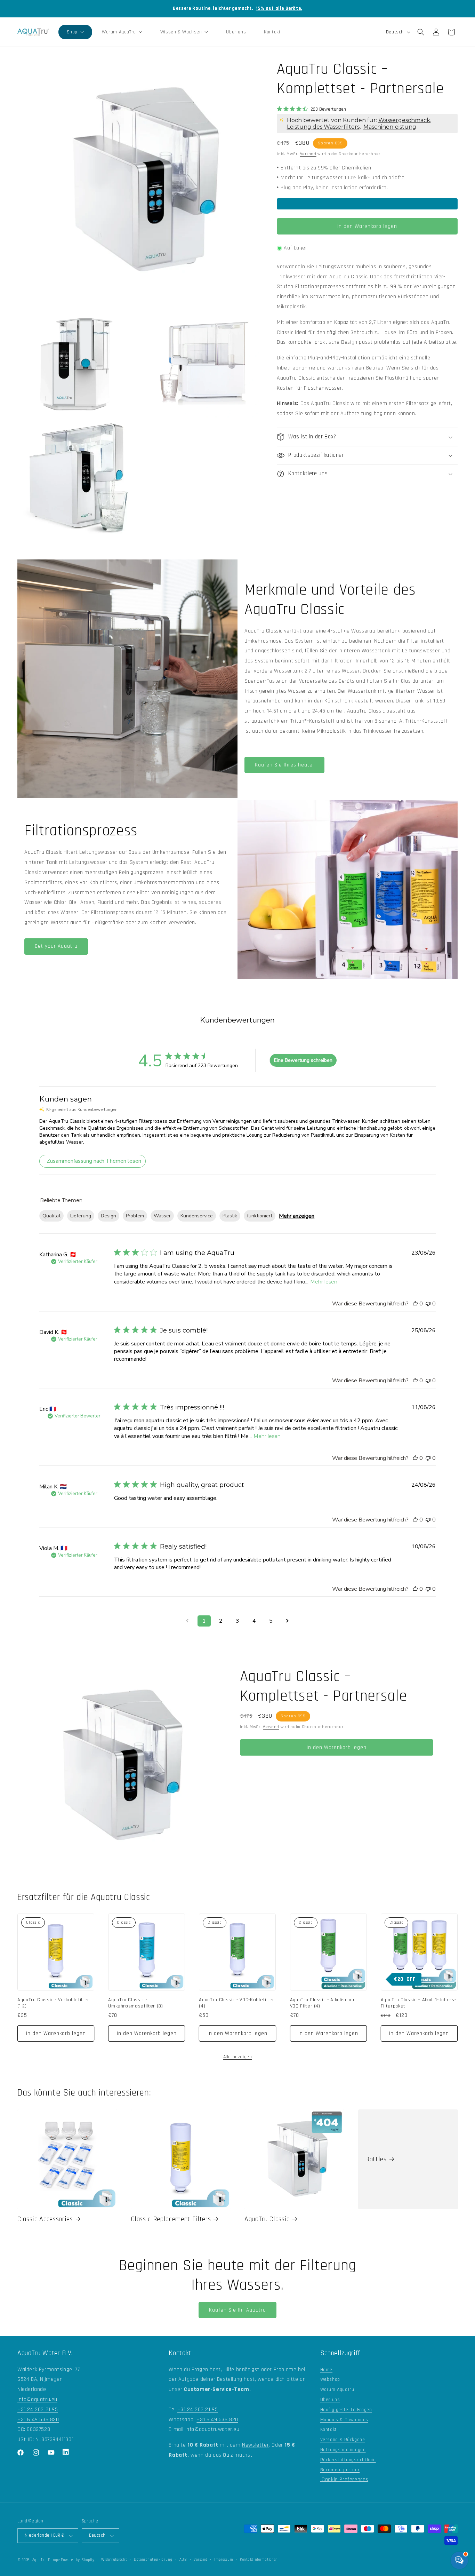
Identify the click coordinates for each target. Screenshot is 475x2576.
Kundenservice (197, 1216)
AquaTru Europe (46, 2560)
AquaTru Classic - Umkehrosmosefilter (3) (136, 2003)
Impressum (224, 2560)
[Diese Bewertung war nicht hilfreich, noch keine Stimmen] (428, 1304)
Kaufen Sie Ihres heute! (284, 765)
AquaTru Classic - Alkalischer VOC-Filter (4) (323, 2003)
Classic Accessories (45, 2219)
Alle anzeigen (238, 2057)
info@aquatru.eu (37, 2399)
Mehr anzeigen (297, 1216)
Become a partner (340, 2470)
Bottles (376, 2159)
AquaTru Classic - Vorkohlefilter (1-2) (53, 2003)
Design (108, 1216)
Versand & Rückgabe (343, 2440)
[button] (75, 32)
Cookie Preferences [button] (344, 2479)
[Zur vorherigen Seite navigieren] (187, 1621)
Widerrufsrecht (114, 2560)
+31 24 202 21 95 (38, 2410)
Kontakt (329, 2430)
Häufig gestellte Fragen (346, 2410)
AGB (183, 2560)
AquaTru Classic (267, 2219)
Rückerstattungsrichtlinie (348, 2460)
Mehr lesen (324, 1282)
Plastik (230, 1216)
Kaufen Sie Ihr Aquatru (237, 2310)
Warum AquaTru (337, 2390)
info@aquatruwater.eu (212, 2429)
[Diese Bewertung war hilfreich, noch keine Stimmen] (415, 1304)
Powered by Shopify (78, 2560)
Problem (135, 1216)
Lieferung (81, 1216)
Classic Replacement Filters (171, 2219)
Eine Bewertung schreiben (303, 1060)
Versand (308, 154)
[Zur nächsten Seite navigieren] (288, 1621)
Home (326, 2370)
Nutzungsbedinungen (343, 2450)
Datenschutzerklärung (153, 2560)
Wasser (162, 1216)
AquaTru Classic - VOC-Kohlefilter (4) (237, 2003)
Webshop (330, 2379)
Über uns (330, 2400)
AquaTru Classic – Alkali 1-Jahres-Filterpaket (418, 2003)
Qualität (51, 1216)
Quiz (228, 2455)
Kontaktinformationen (259, 2560)
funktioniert (260, 1216)
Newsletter (255, 2445)
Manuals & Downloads (344, 2420)
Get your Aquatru (56, 946)
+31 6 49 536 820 (38, 2420)
